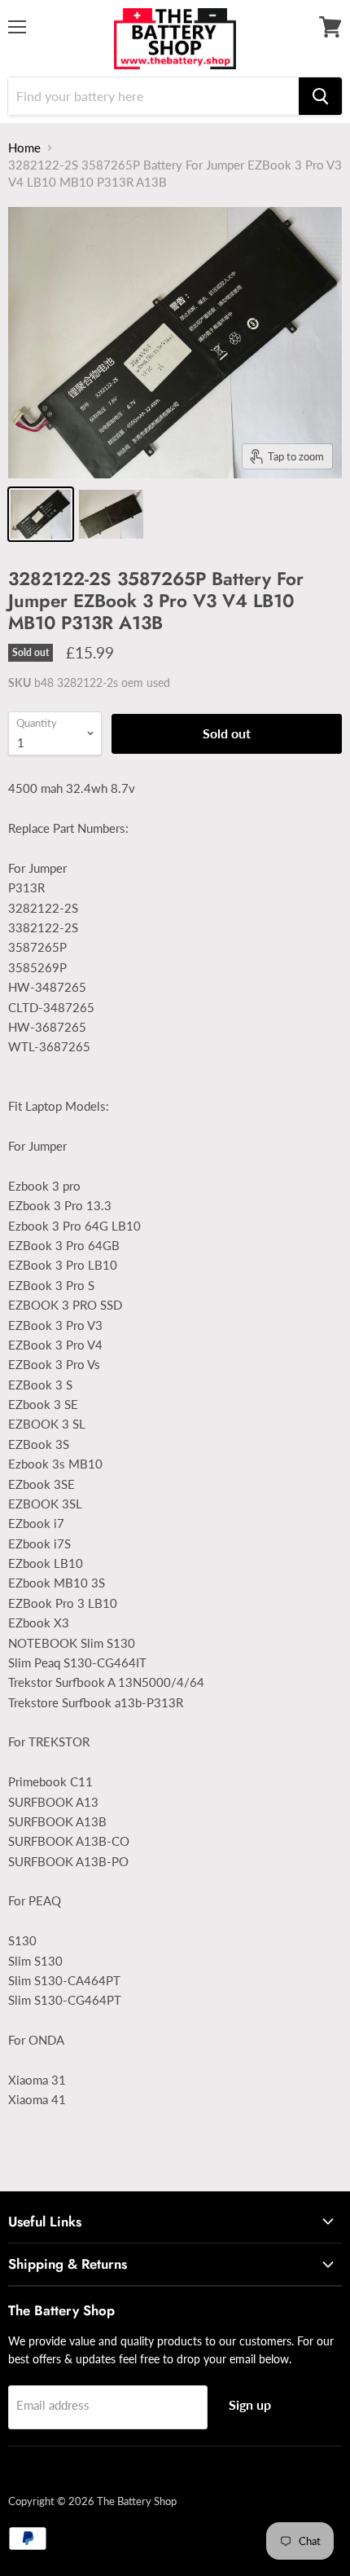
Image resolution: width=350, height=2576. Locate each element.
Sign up (250, 2404)
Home (24, 148)
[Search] (320, 96)
